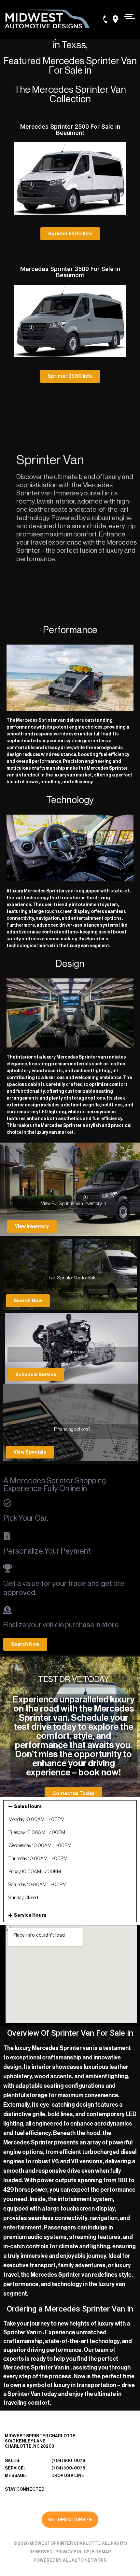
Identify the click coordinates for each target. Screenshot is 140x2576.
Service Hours (30, 1915)
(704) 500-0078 (68, 2461)
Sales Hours (28, 1807)
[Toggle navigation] (128, 16)
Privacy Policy (72, 2552)
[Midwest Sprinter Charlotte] (47, 19)
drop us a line (68, 2476)
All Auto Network (85, 2560)
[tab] (70, 1807)
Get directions (67, 2519)
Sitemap (101, 2552)
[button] (70, 234)
